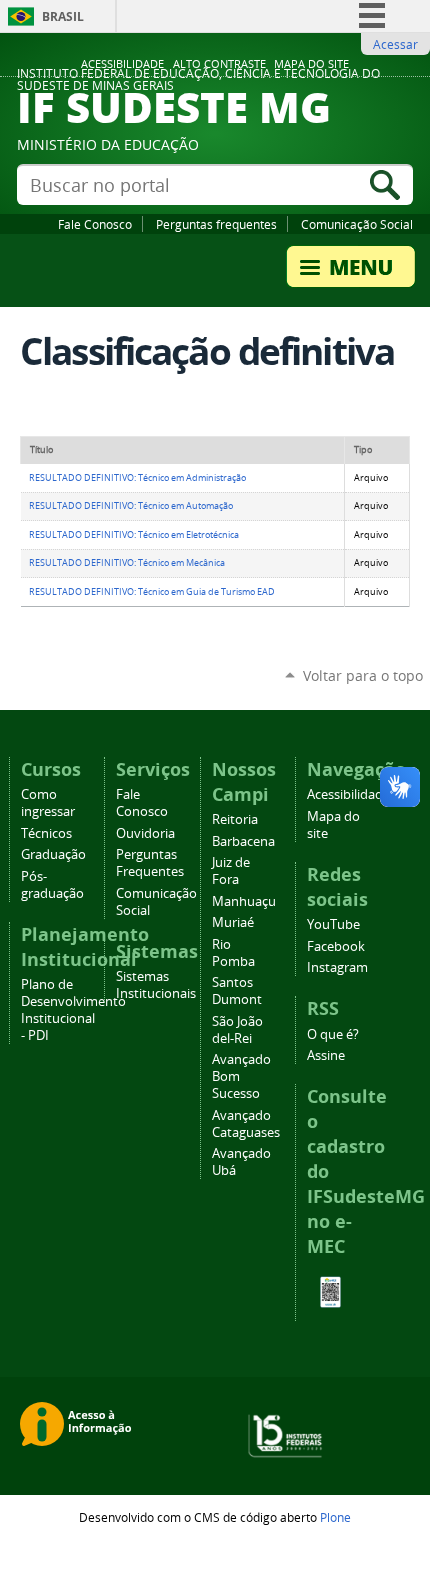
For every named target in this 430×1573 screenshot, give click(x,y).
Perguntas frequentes (216, 224)
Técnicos (46, 833)
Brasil (63, 16)
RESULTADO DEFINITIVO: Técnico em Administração (137, 478)
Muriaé (233, 922)
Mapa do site (311, 64)
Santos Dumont (237, 991)
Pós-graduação (52, 885)
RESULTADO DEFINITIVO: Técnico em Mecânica (127, 563)
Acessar (395, 44)
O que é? (333, 1034)
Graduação (53, 854)
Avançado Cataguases (246, 1124)
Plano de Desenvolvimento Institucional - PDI (73, 1010)
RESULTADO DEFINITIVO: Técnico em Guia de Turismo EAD (152, 592)
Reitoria (235, 819)
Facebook (336, 946)
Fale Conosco (95, 224)
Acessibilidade (122, 64)
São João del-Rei (237, 1030)
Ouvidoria (145, 833)
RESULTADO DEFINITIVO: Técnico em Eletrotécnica (134, 535)
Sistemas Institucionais (156, 985)
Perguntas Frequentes (150, 863)
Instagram (337, 967)
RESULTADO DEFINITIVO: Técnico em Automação (131, 506)
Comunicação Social (357, 224)
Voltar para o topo (363, 675)
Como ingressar (48, 803)
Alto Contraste (219, 64)
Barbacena (243, 841)
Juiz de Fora (231, 871)
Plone (335, 1517)
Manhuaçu (244, 901)
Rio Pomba (233, 953)
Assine (326, 1055)
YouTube (333, 924)
